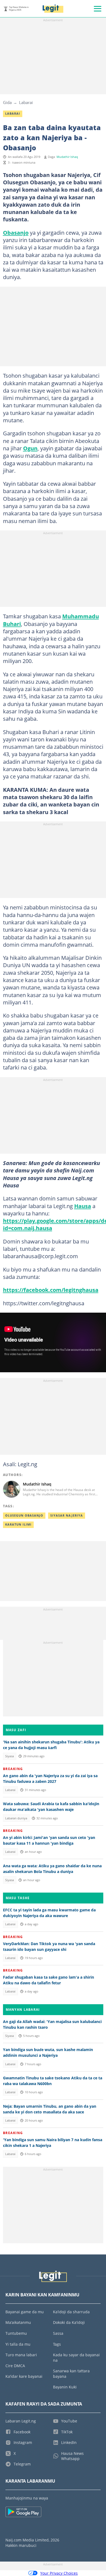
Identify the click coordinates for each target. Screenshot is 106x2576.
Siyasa (10, 1756)
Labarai (26, 102)
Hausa (83, 1206)
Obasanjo (16, 233)
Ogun (30, 448)
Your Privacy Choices (59, 2573)
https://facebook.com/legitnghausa (51, 1290)
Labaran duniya (16, 1818)
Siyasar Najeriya (67, 1515)
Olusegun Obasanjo (24, 1515)
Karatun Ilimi (18, 1524)
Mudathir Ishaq (67, 157)
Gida (7, 102)
